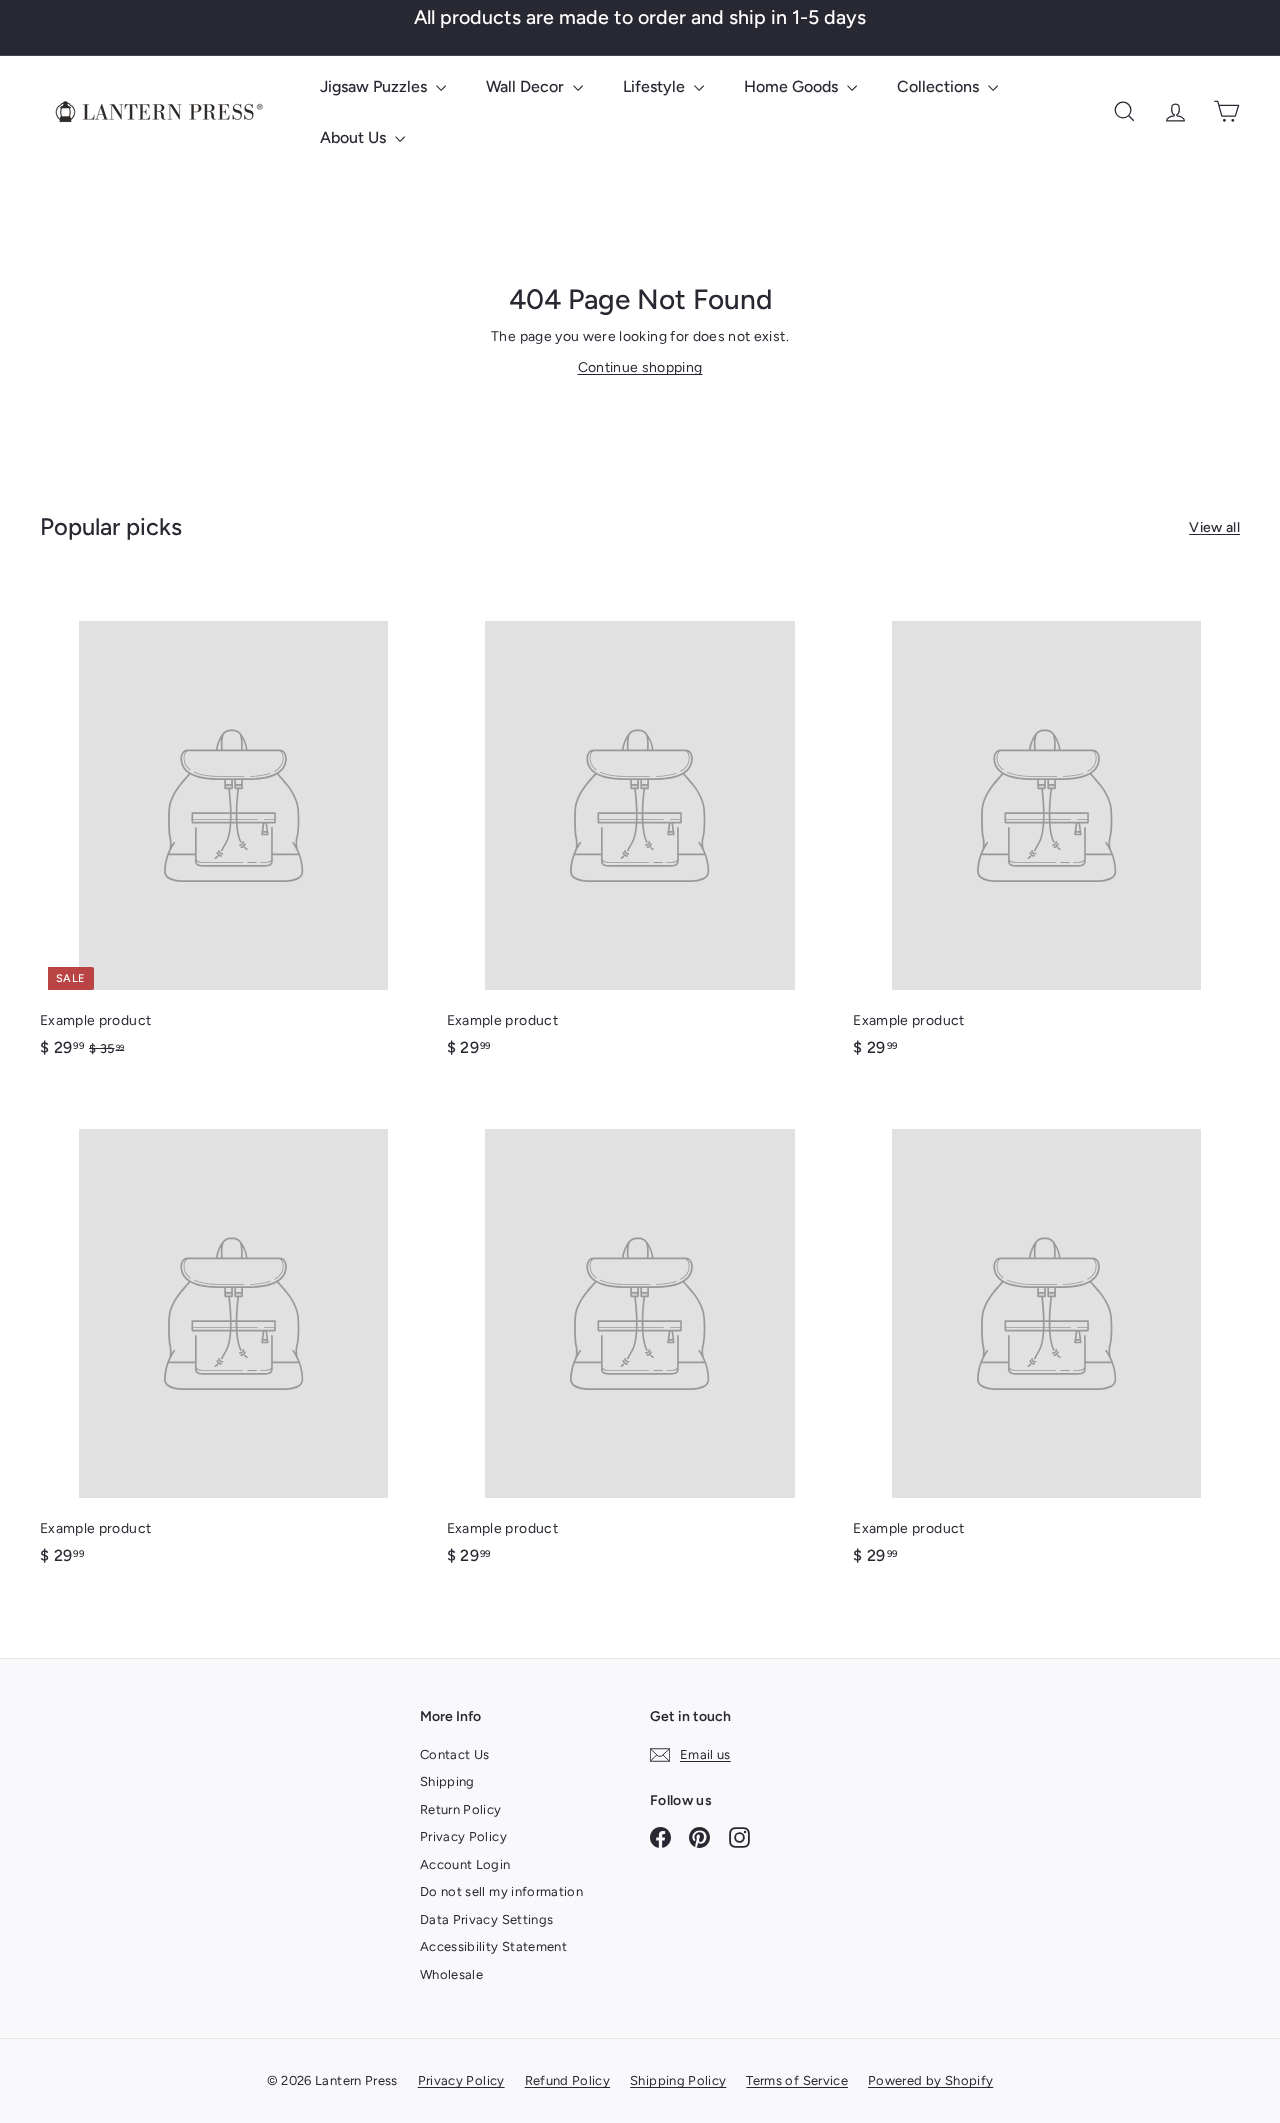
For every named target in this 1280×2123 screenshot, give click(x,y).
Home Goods (793, 86)
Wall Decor (527, 86)
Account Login (465, 1864)
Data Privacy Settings (486, 1919)
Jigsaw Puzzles (375, 86)
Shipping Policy (678, 2080)
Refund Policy (568, 2080)
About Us (355, 137)
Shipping (447, 1781)
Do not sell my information (501, 1891)
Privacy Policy (463, 1836)
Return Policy (461, 1809)
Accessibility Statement (493, 1946)
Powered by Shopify (930, 2080)
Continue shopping (640, 367)
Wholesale (451, 1974)
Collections (940, 86)
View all (1214, 527)
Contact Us (455, 1754)
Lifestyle (656, 86)
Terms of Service (797, 2080)
